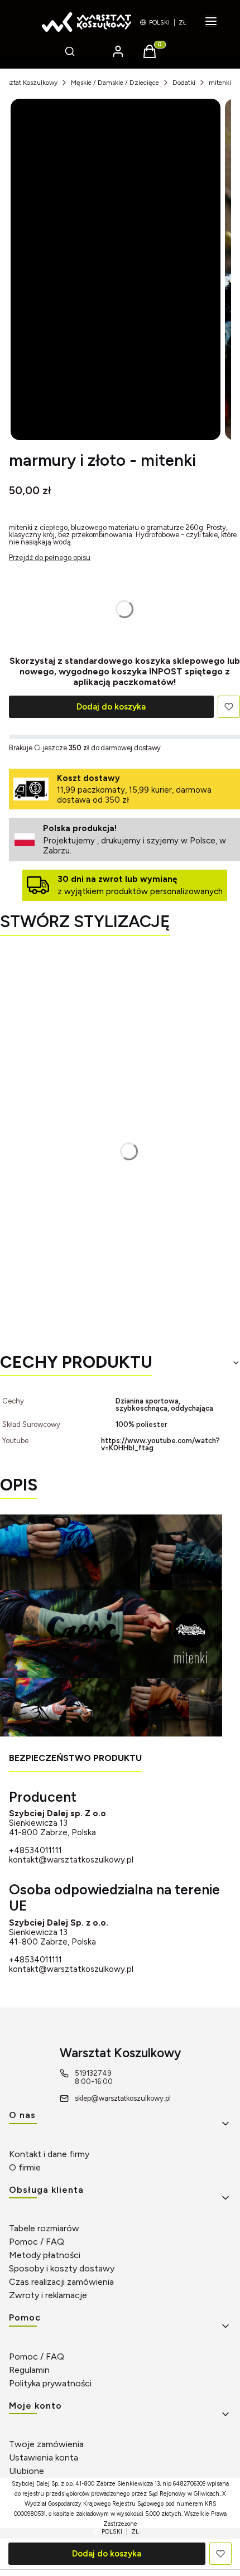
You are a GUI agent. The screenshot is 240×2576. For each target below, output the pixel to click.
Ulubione (27, 2471)
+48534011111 (35, 1851)
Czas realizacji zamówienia (61, 2282)
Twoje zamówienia (46, 2444)
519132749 (93, 2073)
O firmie (25, 2167)
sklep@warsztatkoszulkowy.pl (123, 2098)
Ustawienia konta (44, 2457)
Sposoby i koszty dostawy (62, 2268)
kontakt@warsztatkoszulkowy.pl (71, 1860)
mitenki (220, 83)
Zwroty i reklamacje (48, 2295)
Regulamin (29, 2370)
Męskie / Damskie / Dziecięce (115, 83)
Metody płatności (45, 2255)
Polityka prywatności (50, 2383)
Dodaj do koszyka (111, 707)
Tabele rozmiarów (44, 2228)
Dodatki (184, 83)
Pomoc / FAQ (37, 2242)
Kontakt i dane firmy (49, 2154)
